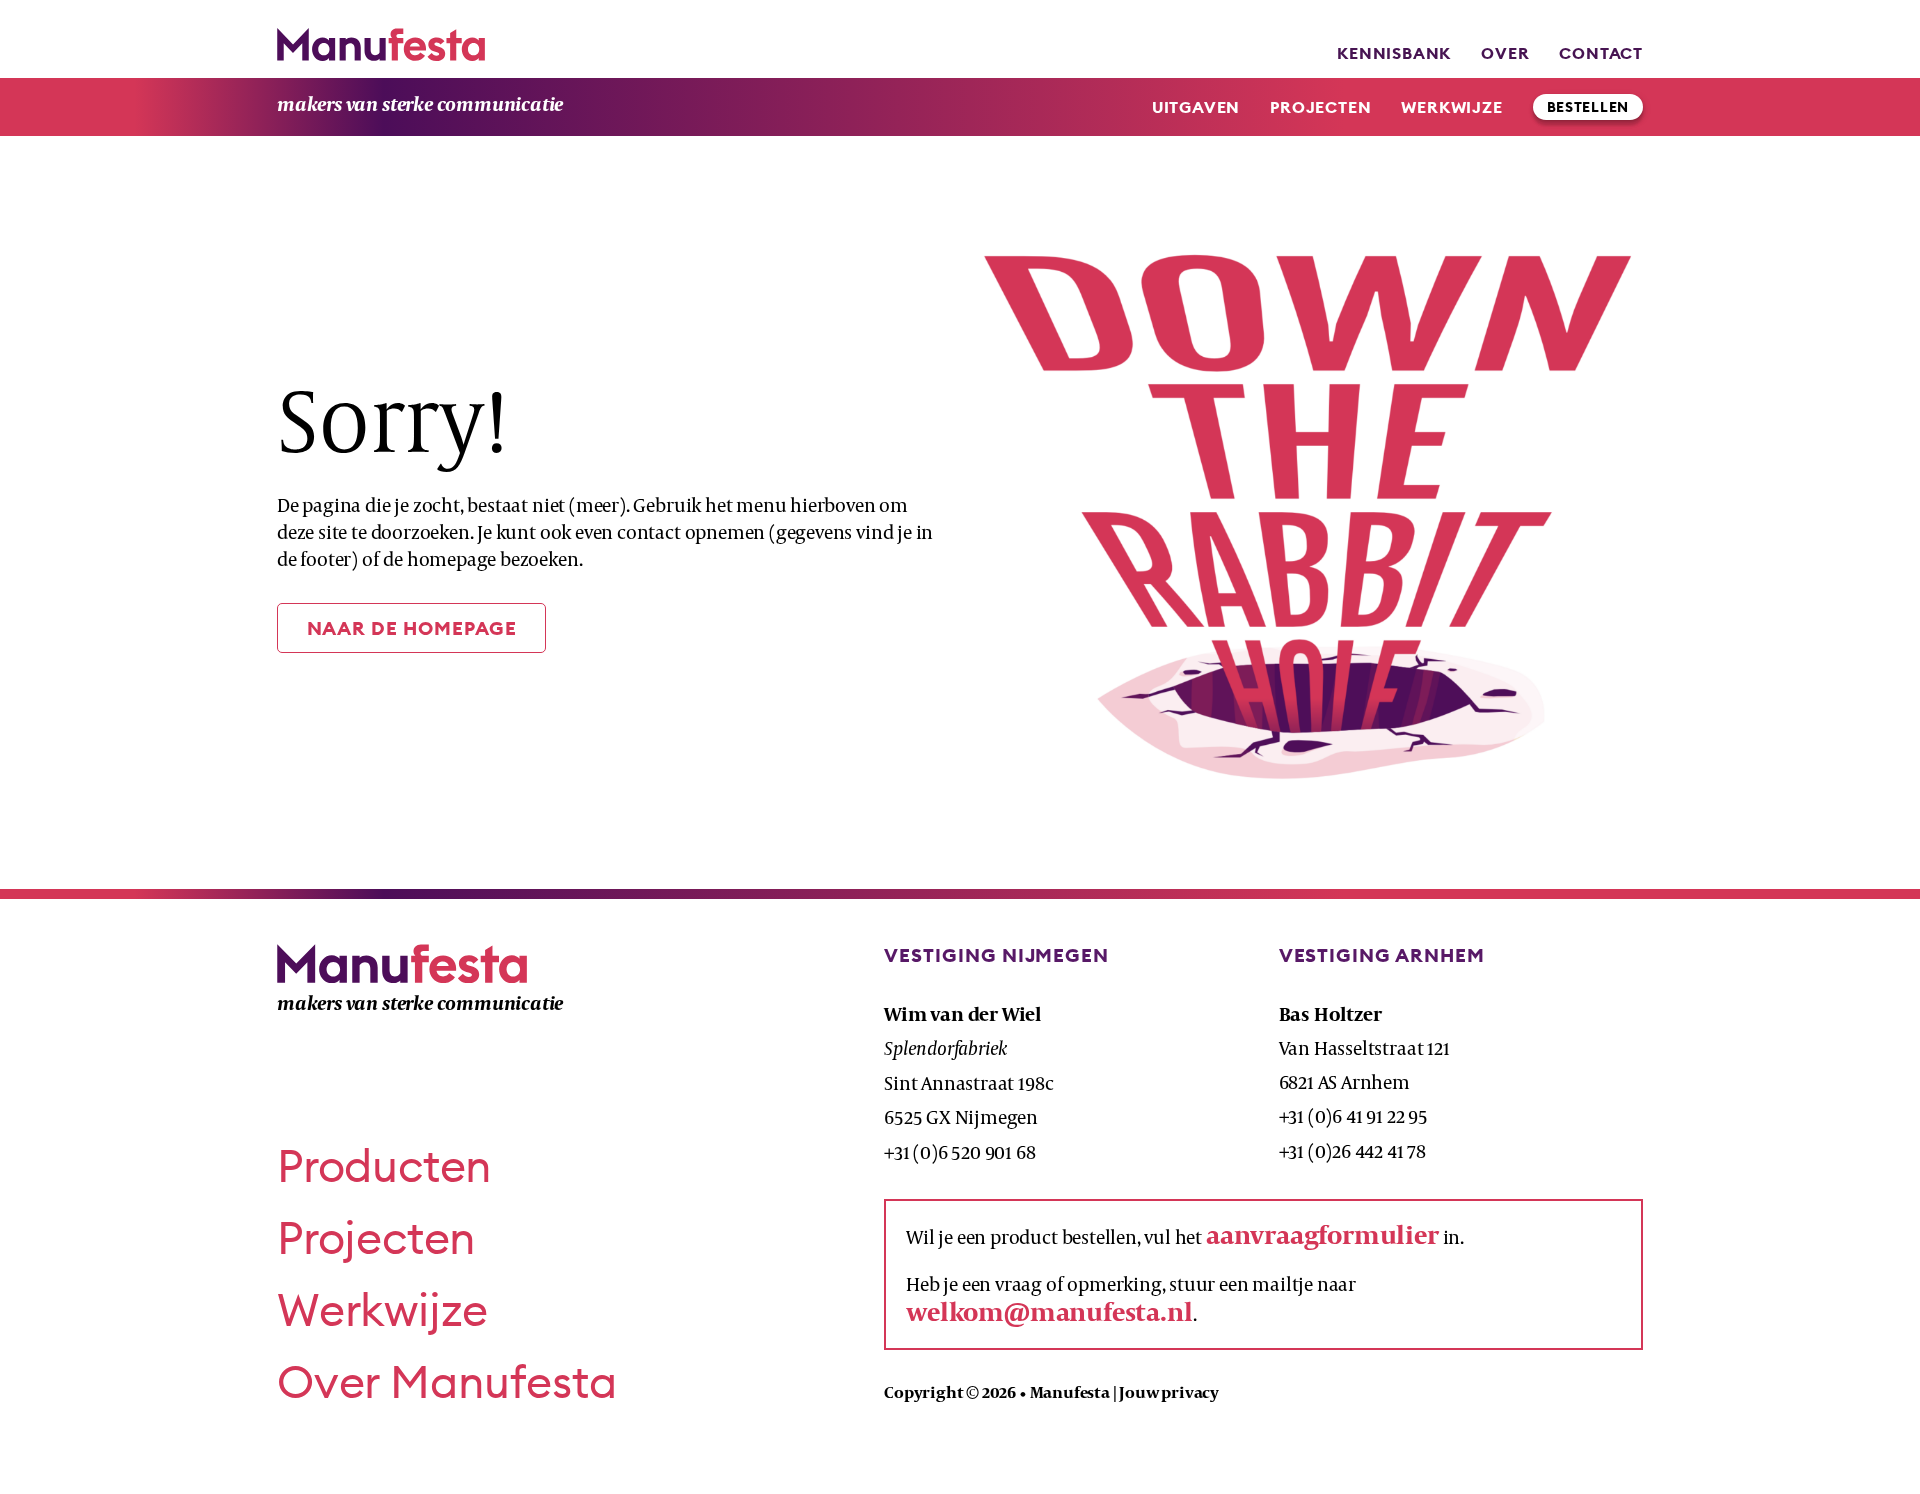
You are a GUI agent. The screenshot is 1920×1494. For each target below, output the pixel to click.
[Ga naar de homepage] (381, 44)
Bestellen (1588, 107)
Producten (384, 1165)
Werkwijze (1451, 107)
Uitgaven (1196, 107)
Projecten (1320, 107)
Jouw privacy (1169, 1392)
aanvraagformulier (1322, 1234)
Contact (1601, 53)
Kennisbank (1394, 53)
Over (1505, 53)
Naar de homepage (412, 628)
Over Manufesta (446, 1381)
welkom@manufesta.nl (1049, 1311)
